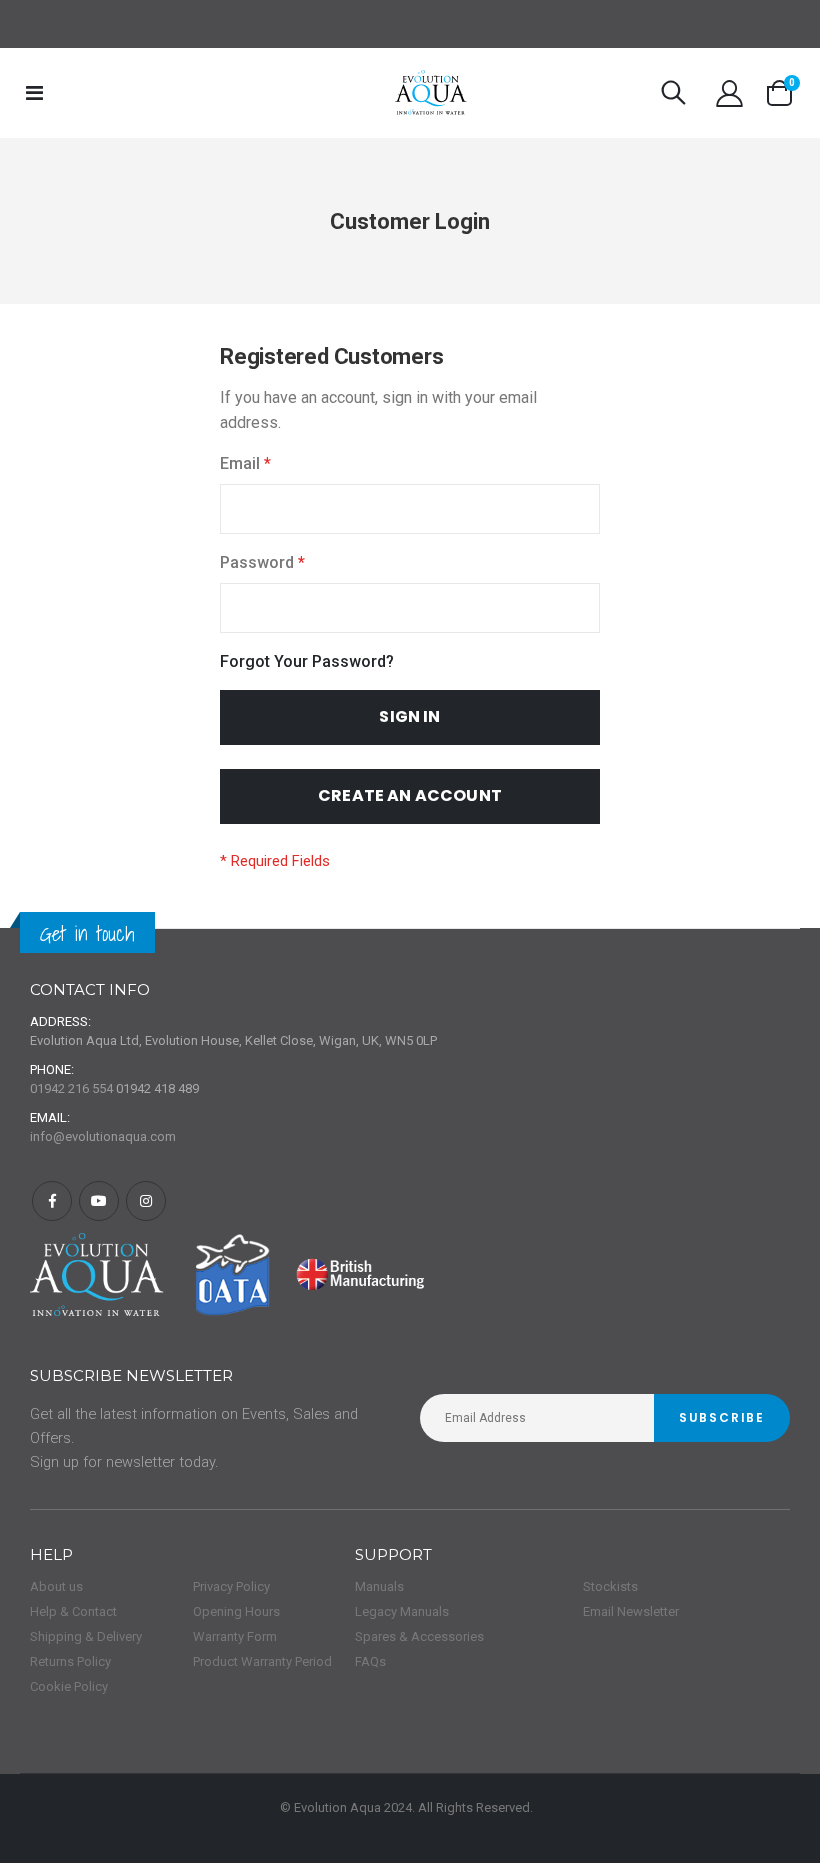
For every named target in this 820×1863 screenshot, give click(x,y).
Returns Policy (70, 1661)
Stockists (610, 1586)
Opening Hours (236, 1611)
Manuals (379, 1586)
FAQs (370, 1661)
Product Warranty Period (262, 1661)
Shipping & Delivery (86, 1636)
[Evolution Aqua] (431, 93)
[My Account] (730, 93)
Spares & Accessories (419, 1636)
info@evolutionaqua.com (103, 1136)
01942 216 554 (71, 1088)
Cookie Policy (69, 1686)
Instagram (146, 1201)
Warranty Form (235, 1636)
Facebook (52, 1201)
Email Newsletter (631, 1611)
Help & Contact (73, 1611)
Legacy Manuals (402, 1611)
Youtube (99, 1201)
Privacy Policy (231, 1586)
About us (56, 1586)
